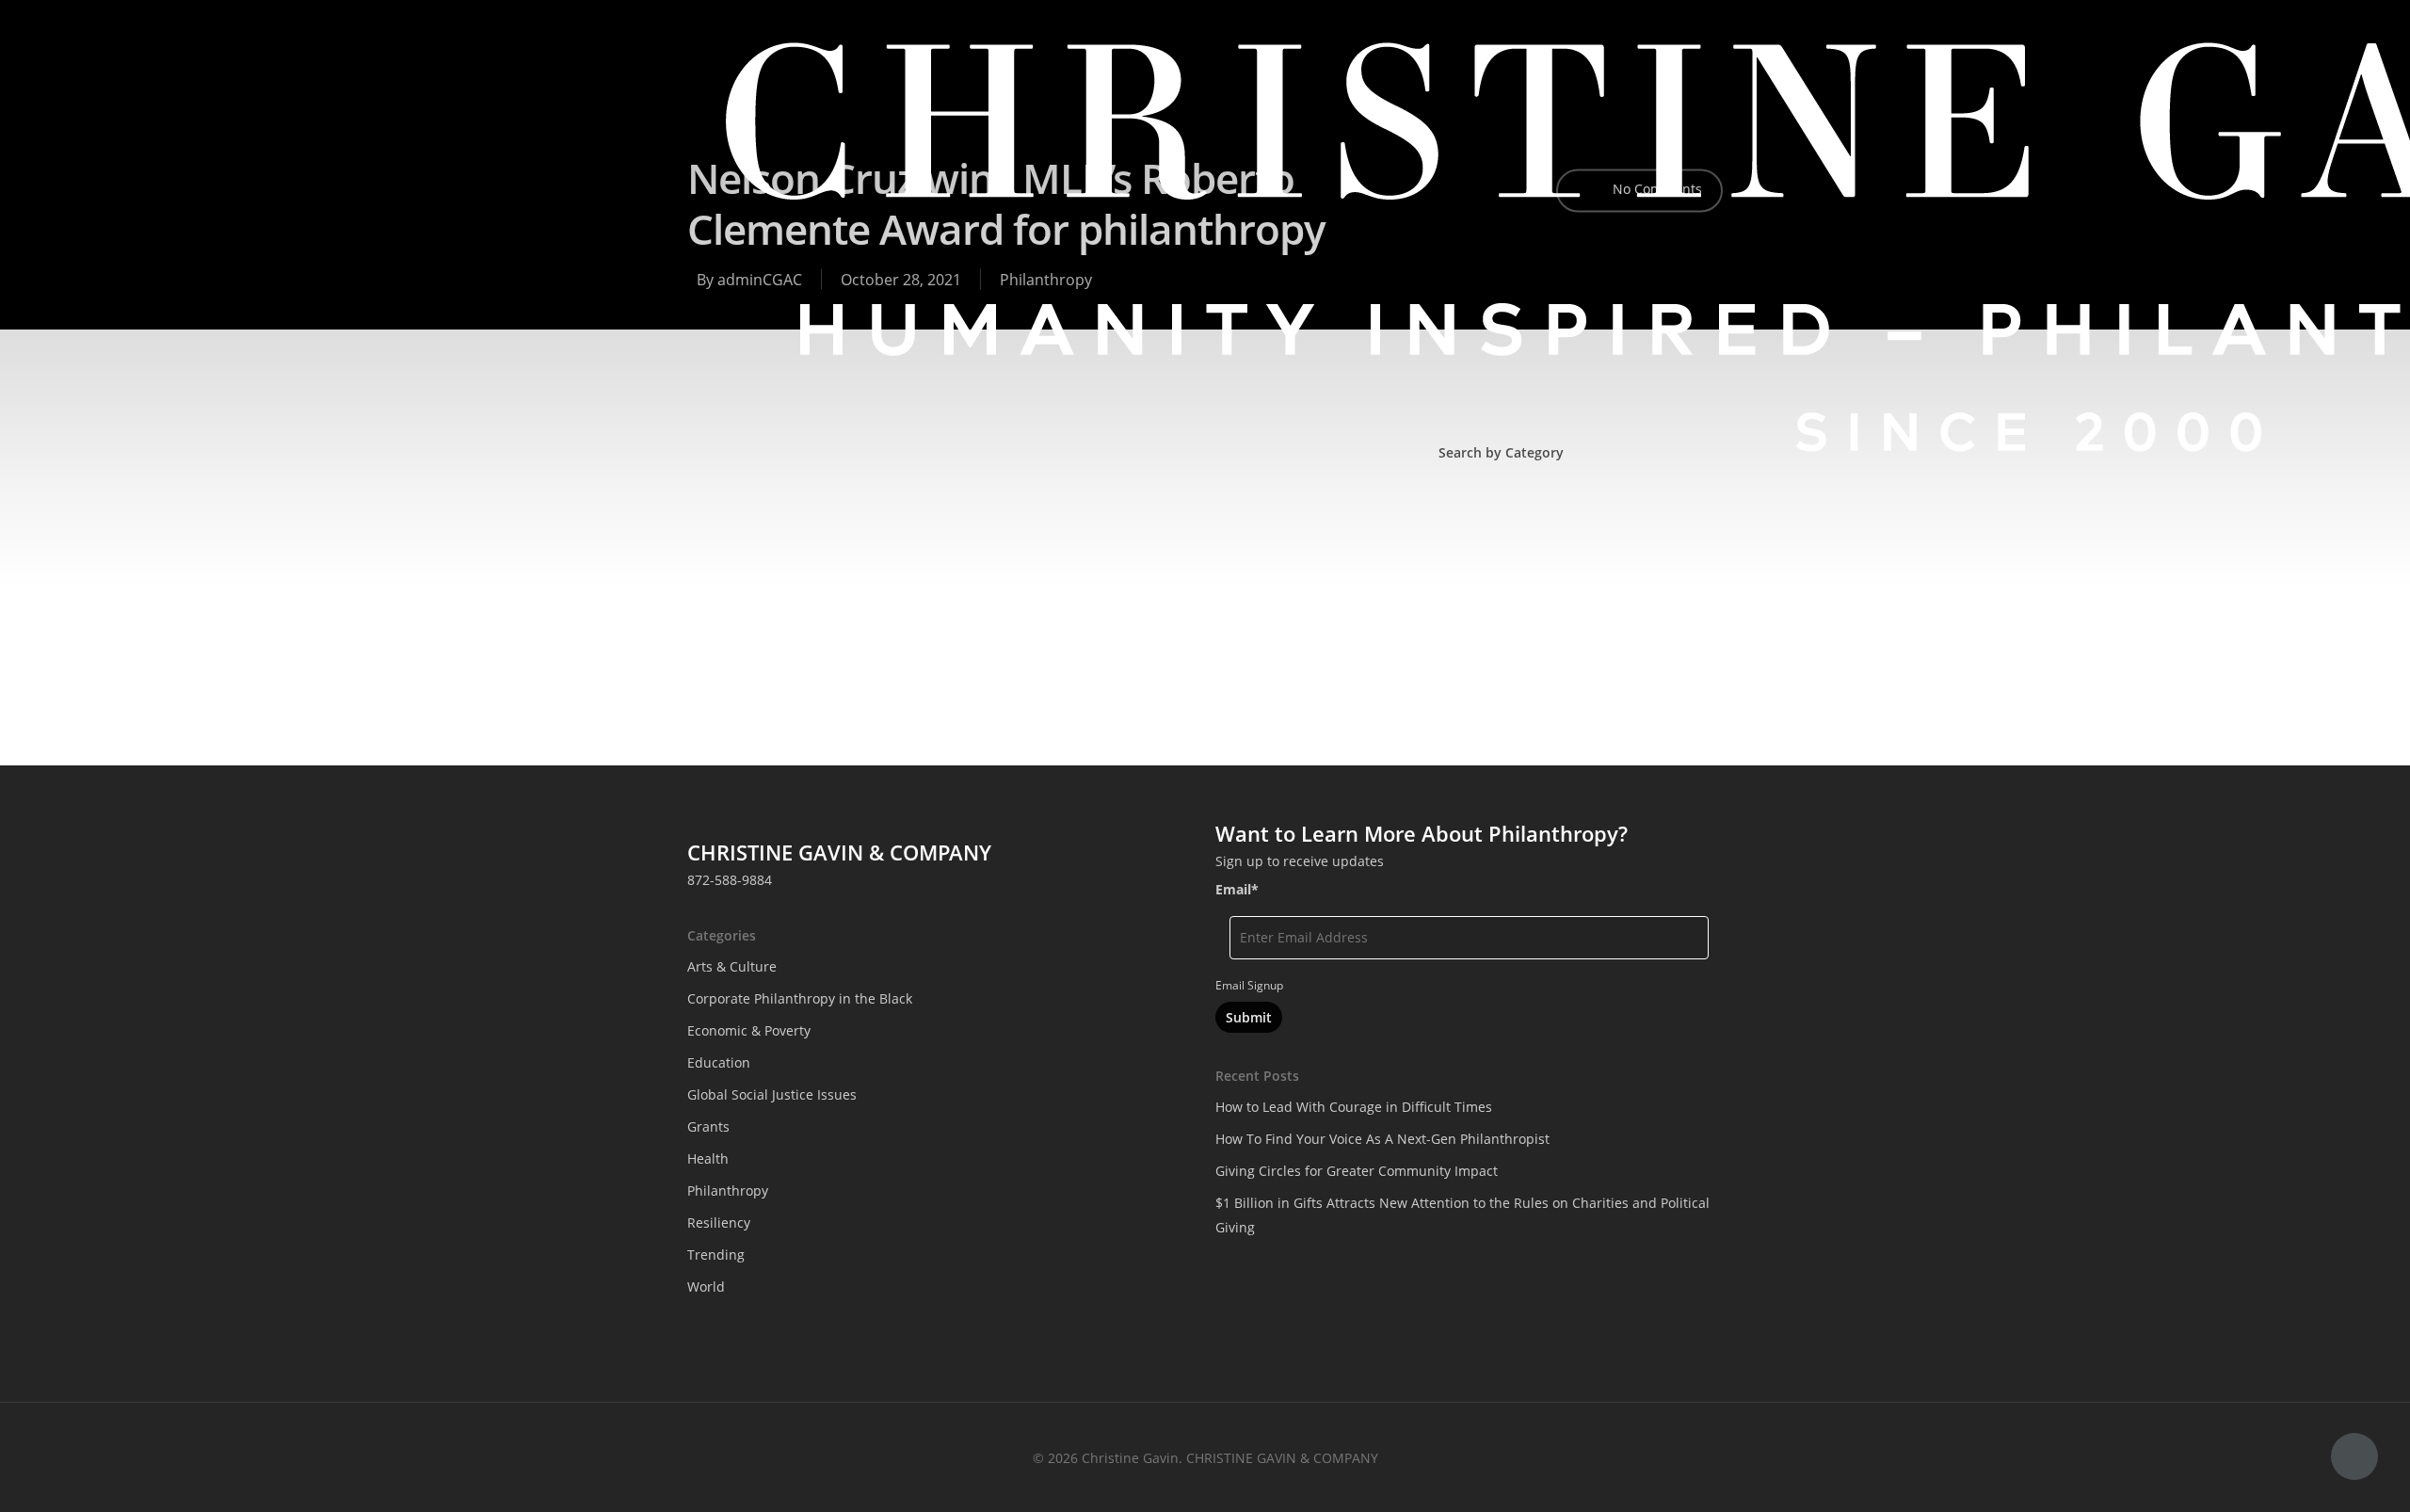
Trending (1477, 690)
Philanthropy (1562, 650)
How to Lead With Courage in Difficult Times (1354, 1107)
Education (1635, 571)
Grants (1671, 611)
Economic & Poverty (1510, 571)
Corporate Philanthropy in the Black (1562, 531)
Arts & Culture (732, 966)
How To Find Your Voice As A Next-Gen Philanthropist (1382, 1139)
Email (1237, 889)
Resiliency (1666, 650)
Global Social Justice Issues (1533, 611)
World (1556, 690)
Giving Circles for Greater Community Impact (1357, 1171)
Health (1469, 650)
